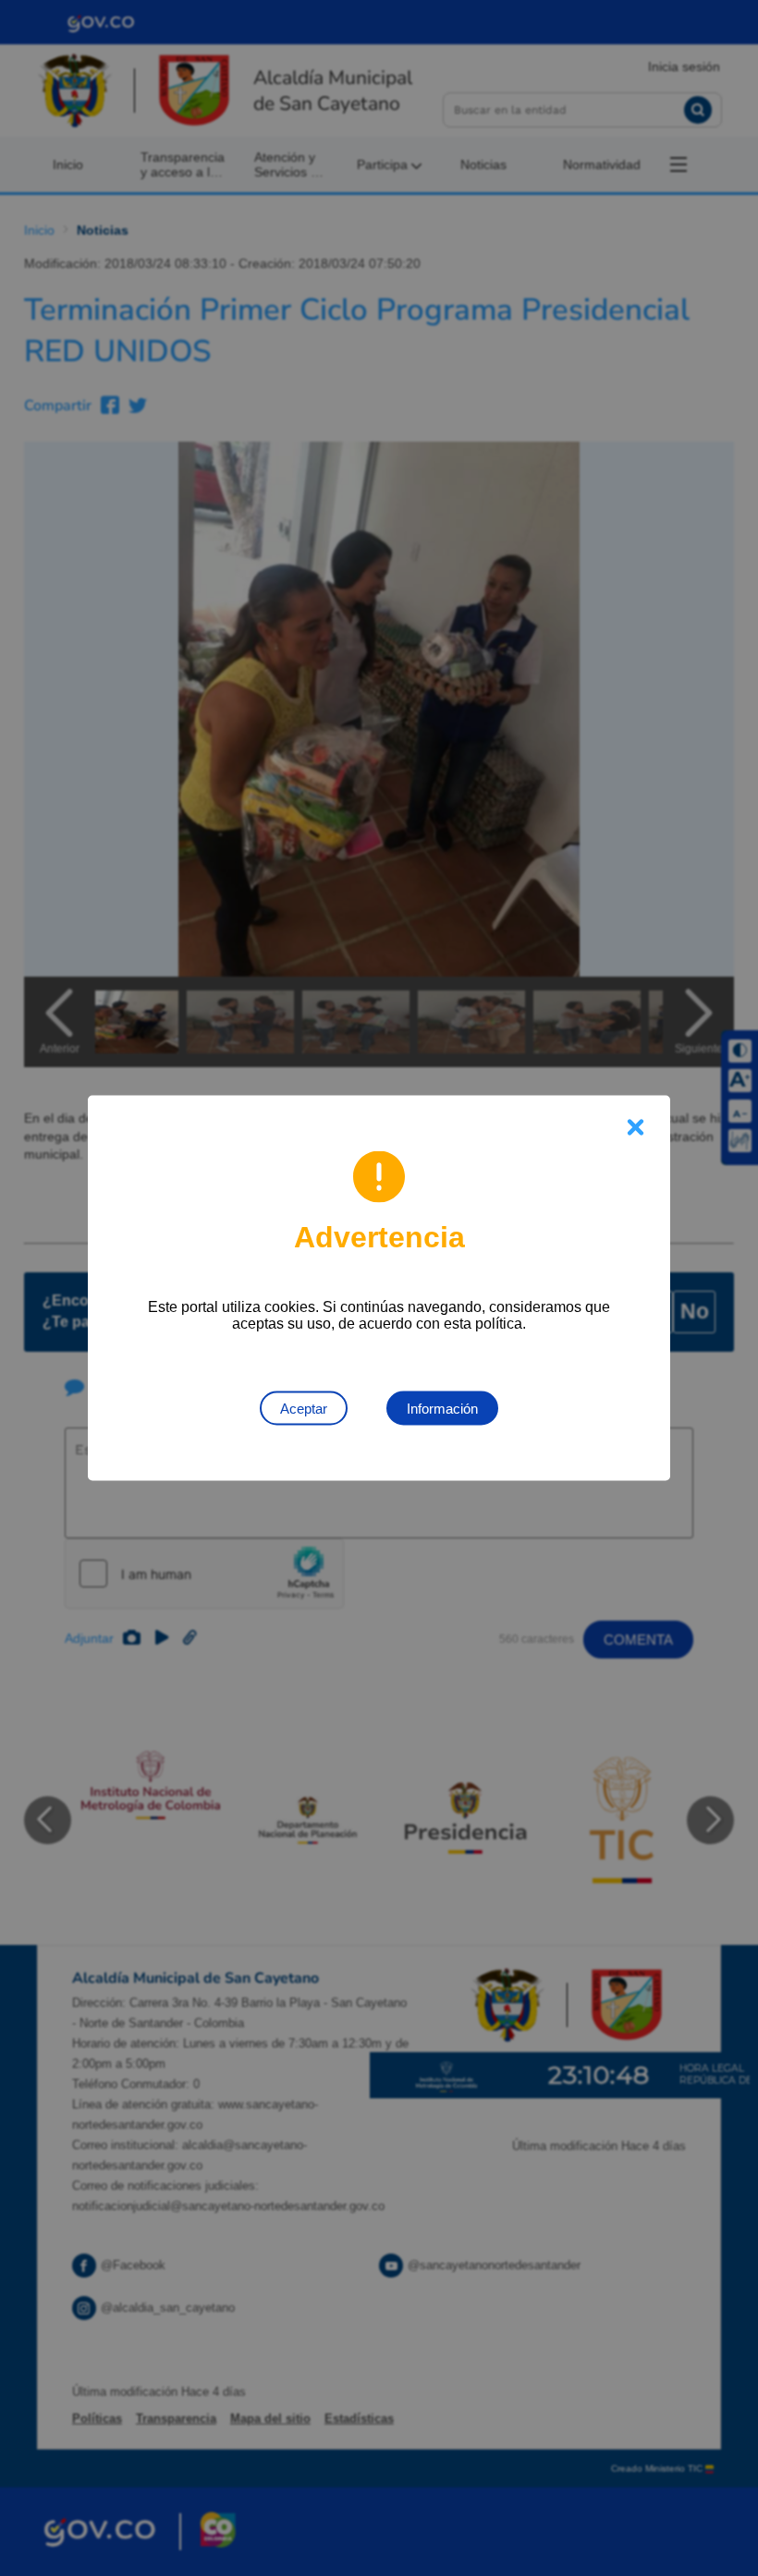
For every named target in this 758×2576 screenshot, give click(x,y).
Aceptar (304, 1409)
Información (442, 1409)
